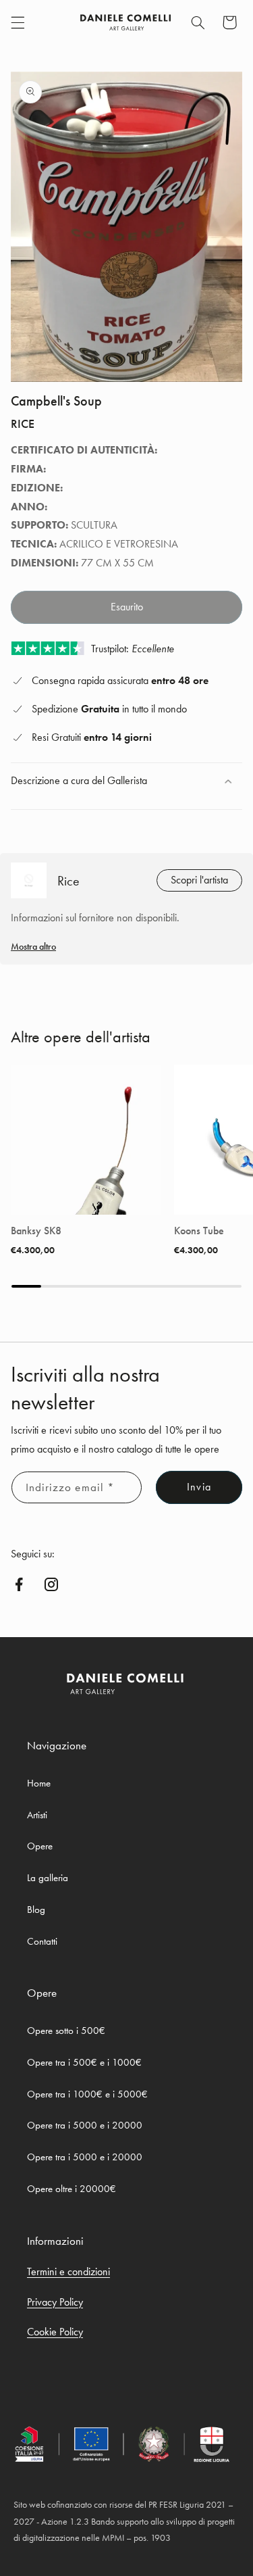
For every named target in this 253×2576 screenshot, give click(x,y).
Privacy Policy (55, 2302)
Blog (36, 1910)
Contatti (42, 1941)
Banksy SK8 (36, 1231)
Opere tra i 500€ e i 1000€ (84, 2062)
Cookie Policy (55, 2332)
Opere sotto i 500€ (66, 2031)
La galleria (48, 1878)
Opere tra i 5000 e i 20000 (85, 2125)
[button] (18, 22)
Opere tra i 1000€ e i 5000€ (87, 2094)
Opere (40, 1846)
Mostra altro (33, 946)
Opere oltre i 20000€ (72, 2189)
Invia (199, 1487)
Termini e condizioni (68, 2271)
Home (39, 1783)
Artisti (37, 1815)
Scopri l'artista (199, 880)
